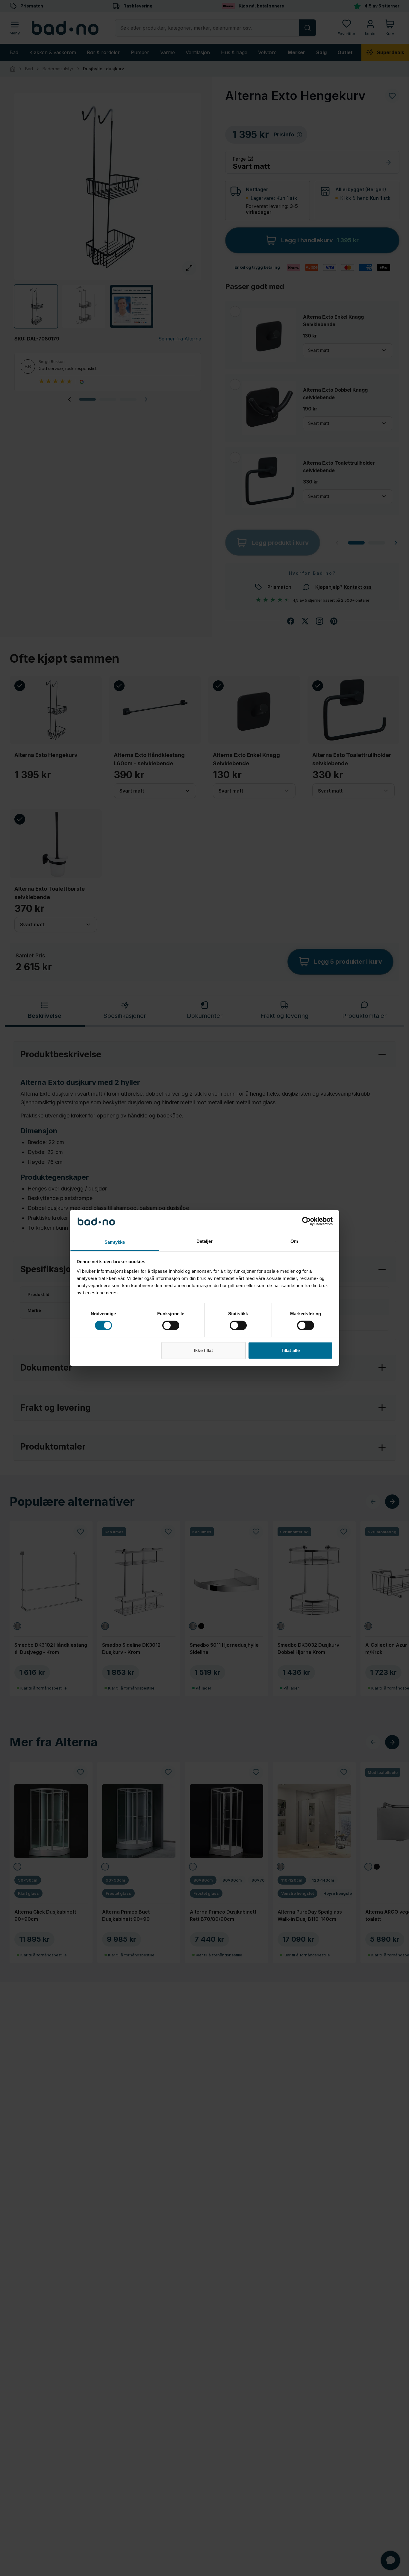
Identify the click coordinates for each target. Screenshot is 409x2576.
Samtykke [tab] (115, 1242)
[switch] (171, 1325)
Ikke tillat (203, 1350)
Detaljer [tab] (205, 1241)
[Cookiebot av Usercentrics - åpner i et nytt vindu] (306, 1221)
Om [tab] (294, 1241)
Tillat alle (290, 1350)
